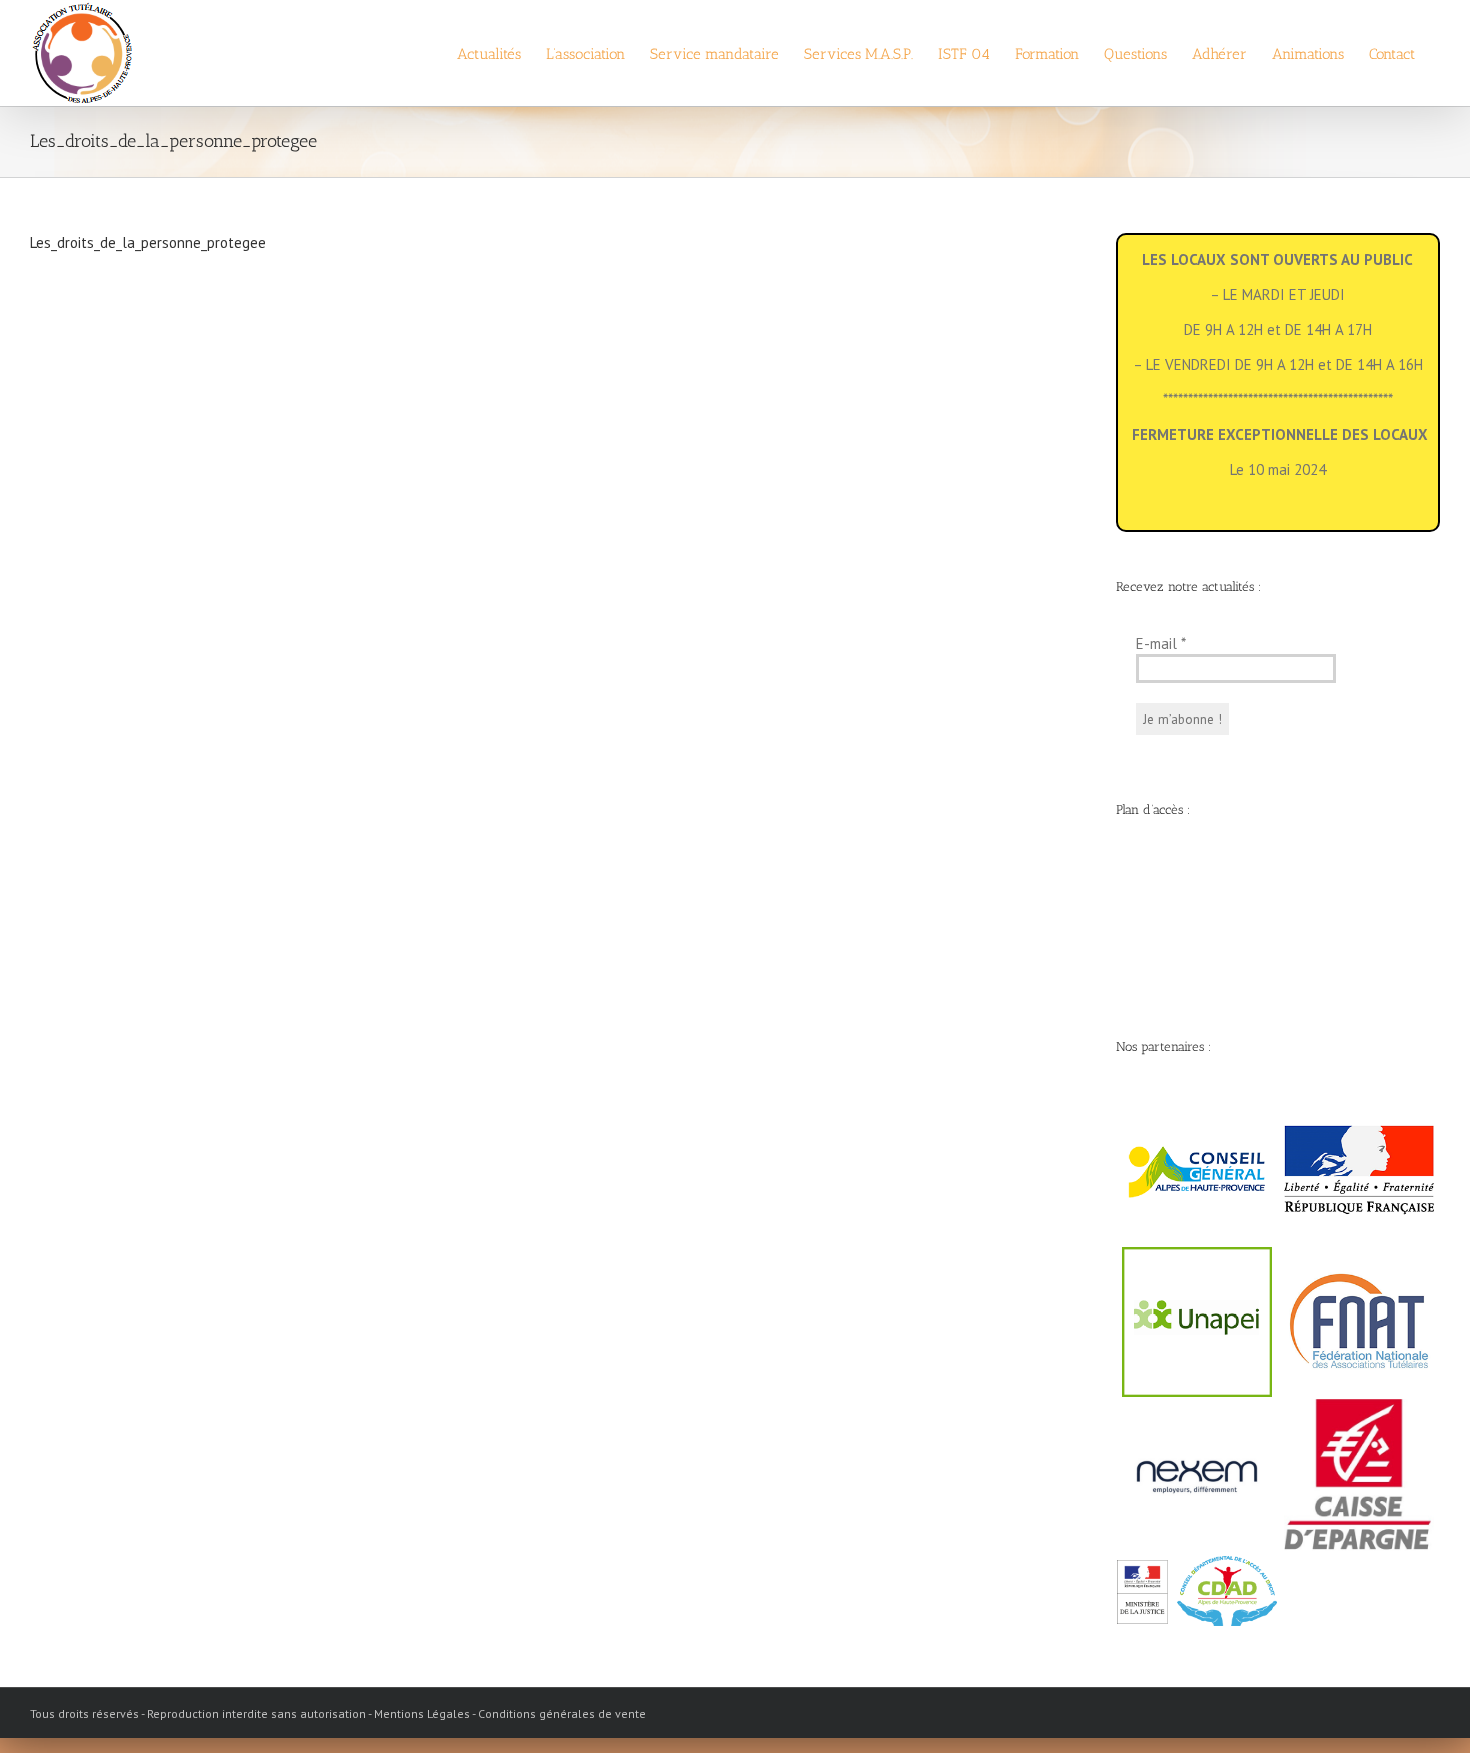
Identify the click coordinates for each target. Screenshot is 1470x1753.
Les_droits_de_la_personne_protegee (148, 242)
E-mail (1161, 643)
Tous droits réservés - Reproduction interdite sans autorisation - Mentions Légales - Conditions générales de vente (338, 1713)
